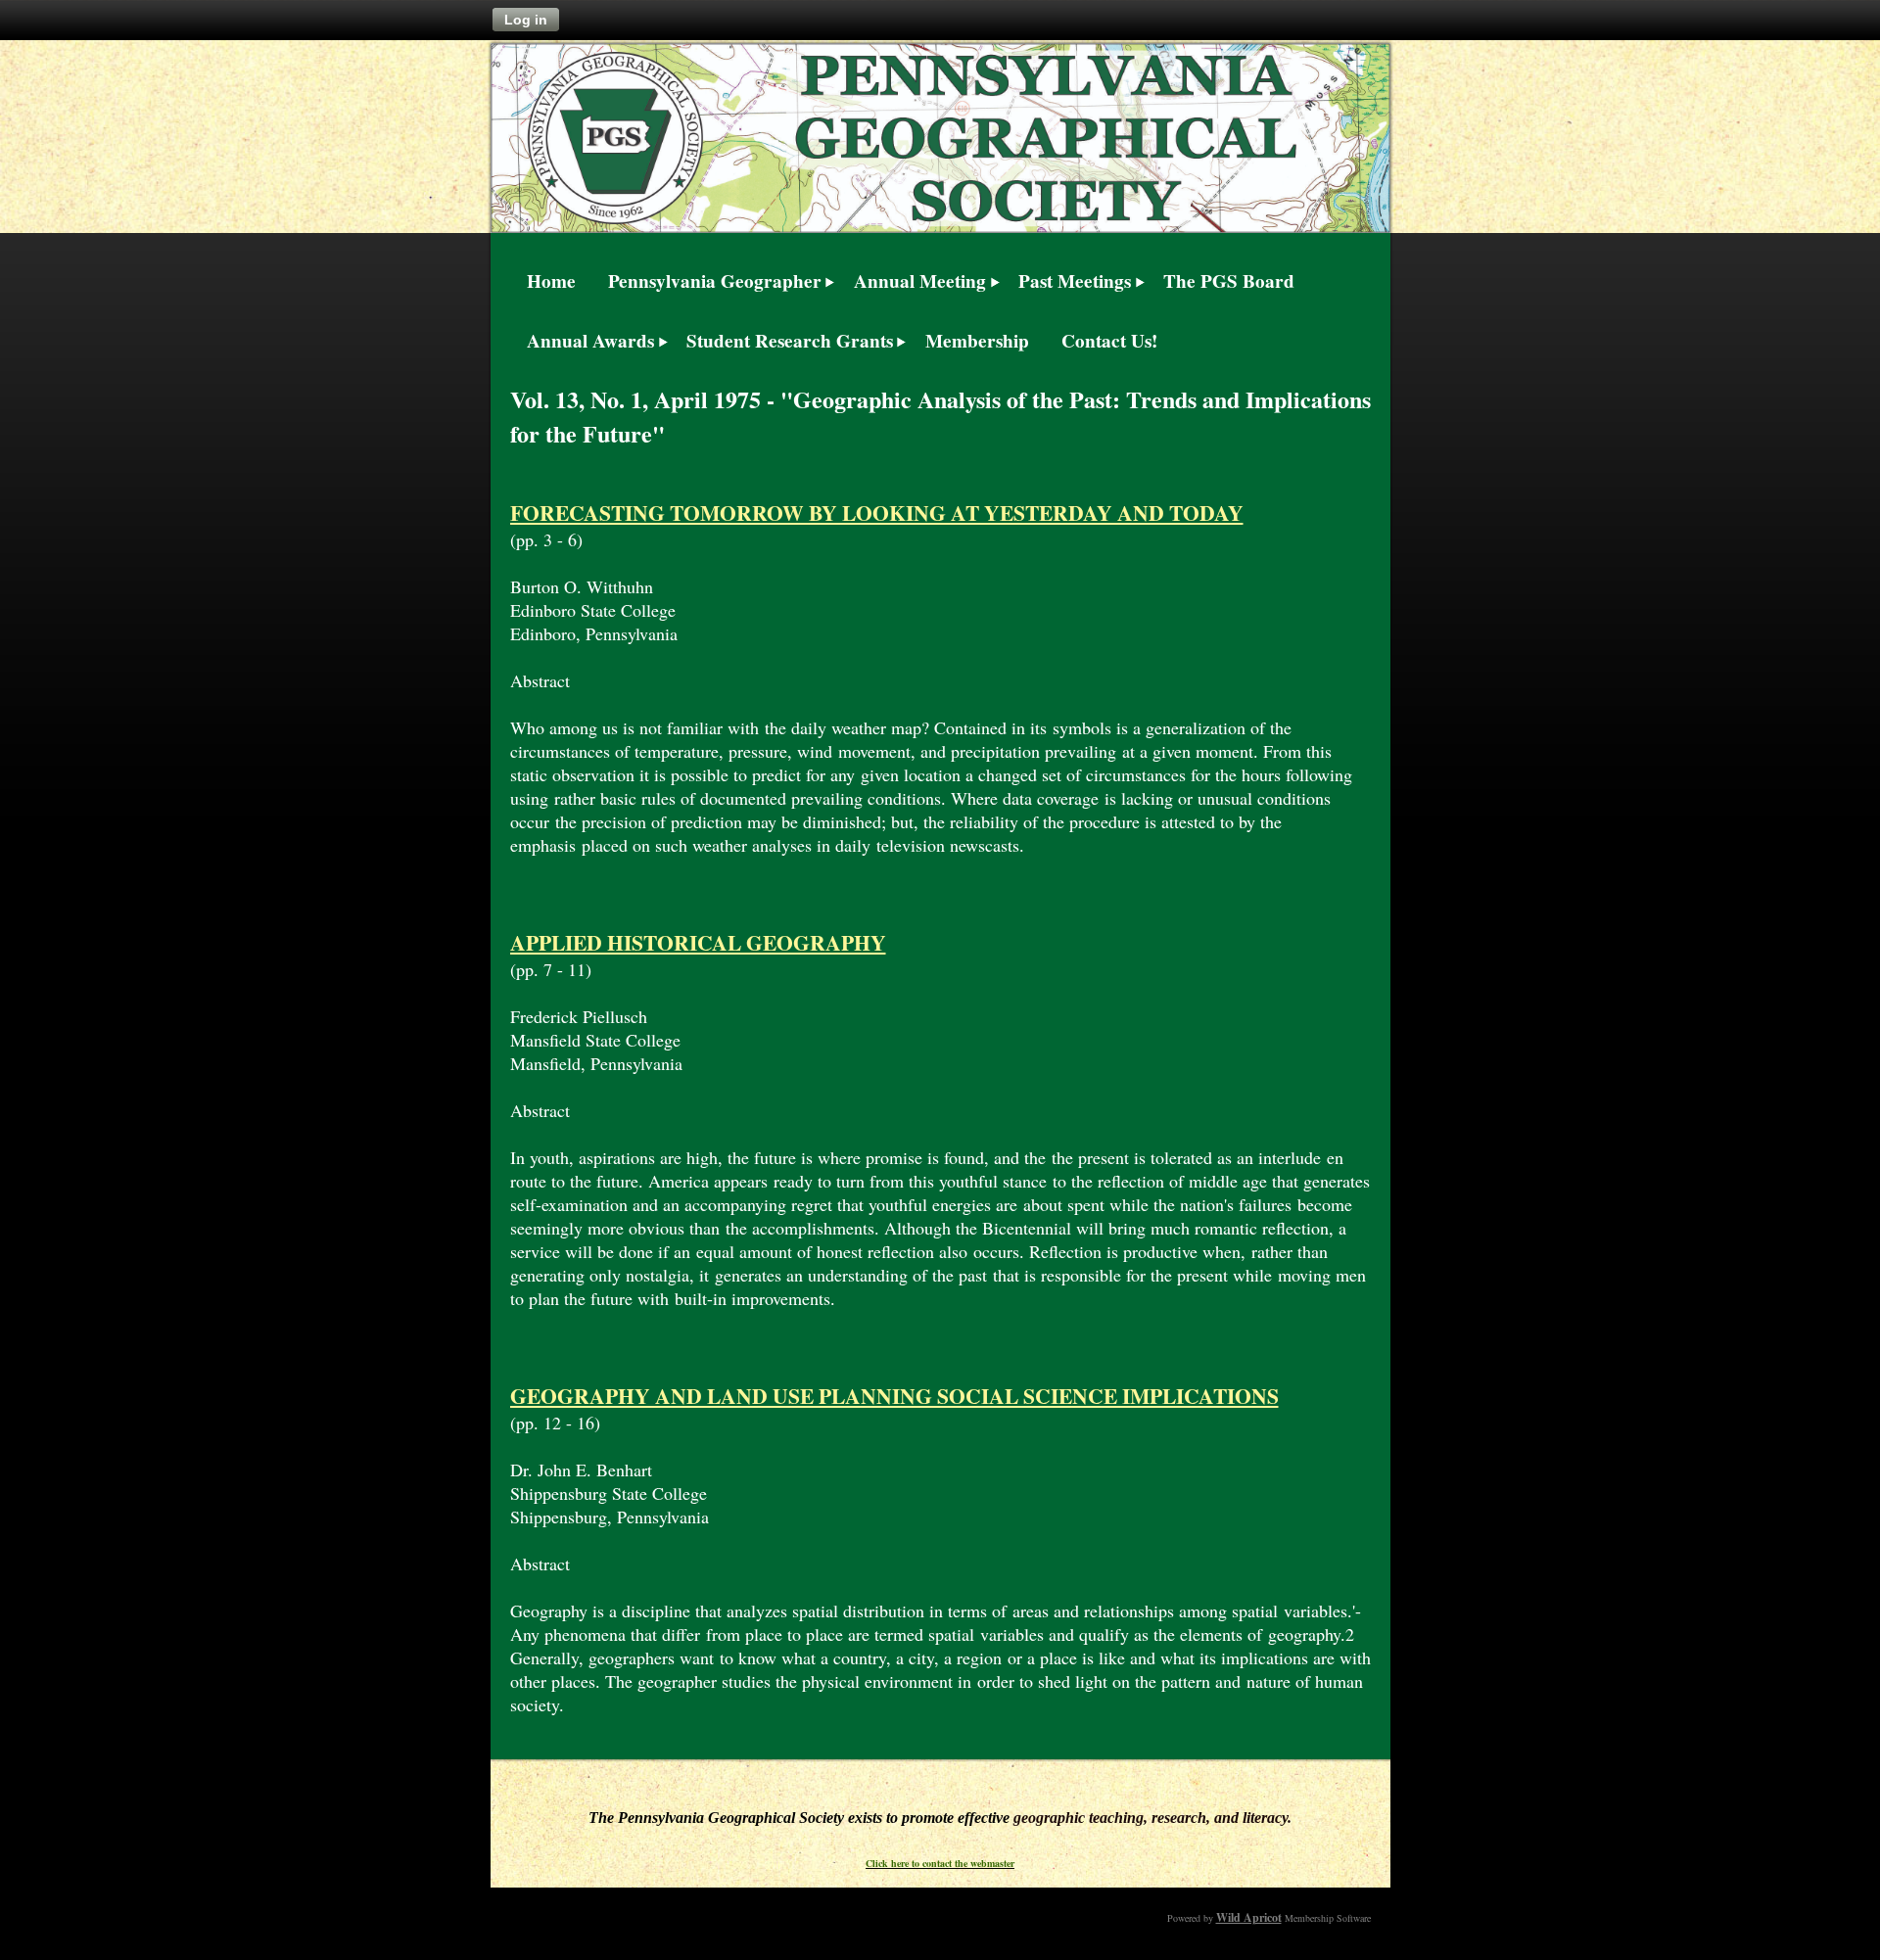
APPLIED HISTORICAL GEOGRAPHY (698, 942)
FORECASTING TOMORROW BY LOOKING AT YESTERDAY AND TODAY (877, 513)
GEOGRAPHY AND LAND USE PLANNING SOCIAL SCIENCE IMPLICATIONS (894, 1396)
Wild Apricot (1249, 1917)
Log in (526, 20)
